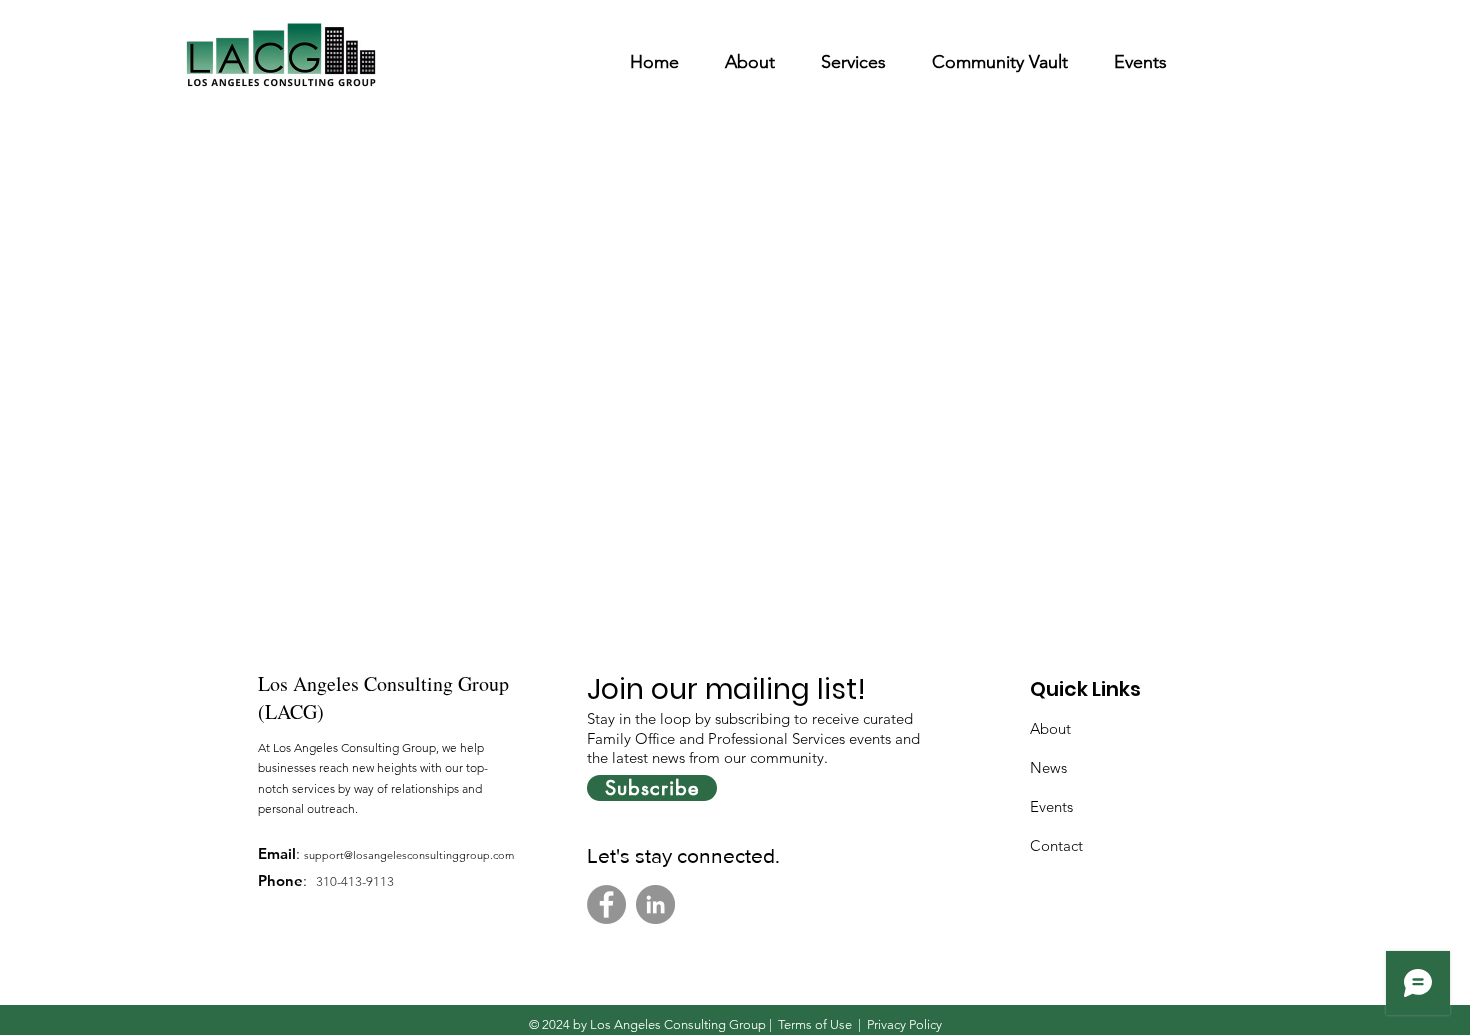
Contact (1056, 845)
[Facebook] (606, 904)
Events (1051, 806)
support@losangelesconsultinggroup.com (409, 855)
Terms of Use (815, 1024)
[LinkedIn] (655, 904)
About (1050, 728)
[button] (750, 53)
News (1048, 767)
